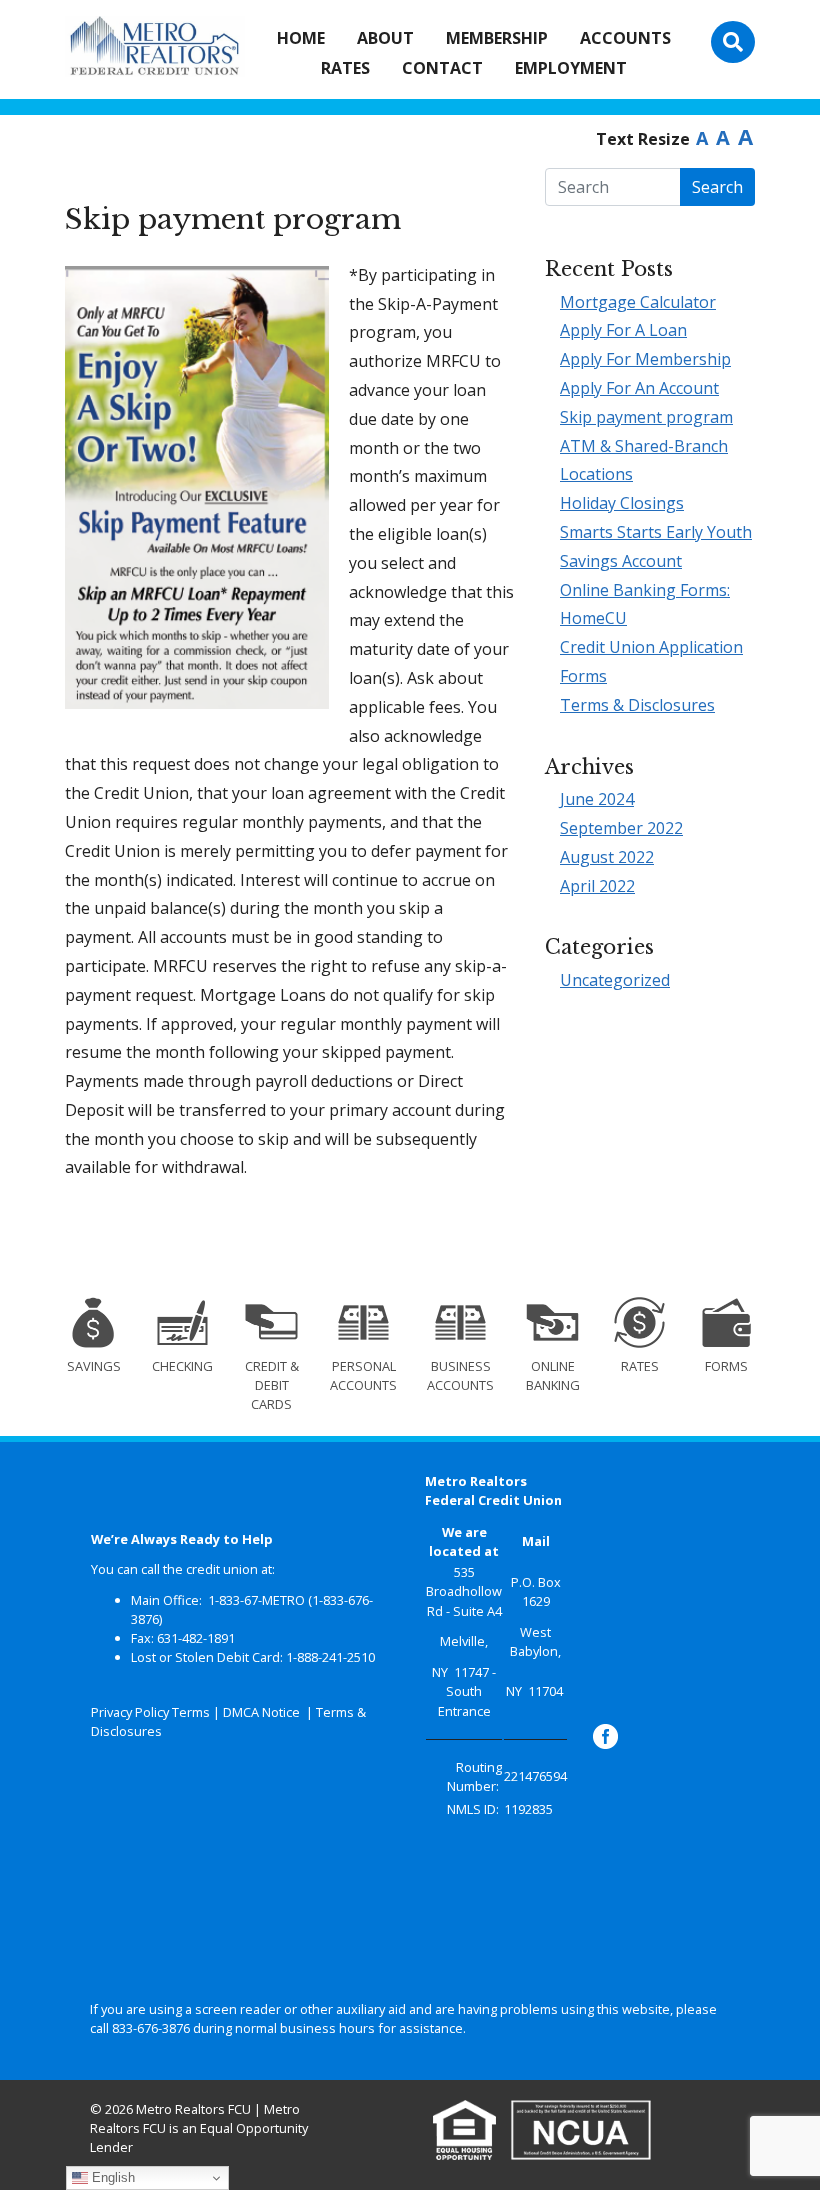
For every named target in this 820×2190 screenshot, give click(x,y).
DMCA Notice (261, 1712)
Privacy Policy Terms (150, 1712)
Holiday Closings (622, 503)
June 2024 (597, 799)
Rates (345, 68)
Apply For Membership (645, 359)
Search (717, 187)
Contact (442, 68)
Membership (497, 38)
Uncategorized (615, 980)
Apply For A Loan (623, 330)
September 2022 (621, 828)
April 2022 (597, 886)
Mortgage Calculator (638, 302)
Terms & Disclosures (637, 705)
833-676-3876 (151, 2028)
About (385, 38)
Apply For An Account (639, 388)
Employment (571, 68)
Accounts (625, 38)
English (111, 2177)
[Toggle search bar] (733, 42)
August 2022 (607, 857)
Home (301, 38)
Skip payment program (646, 417)
